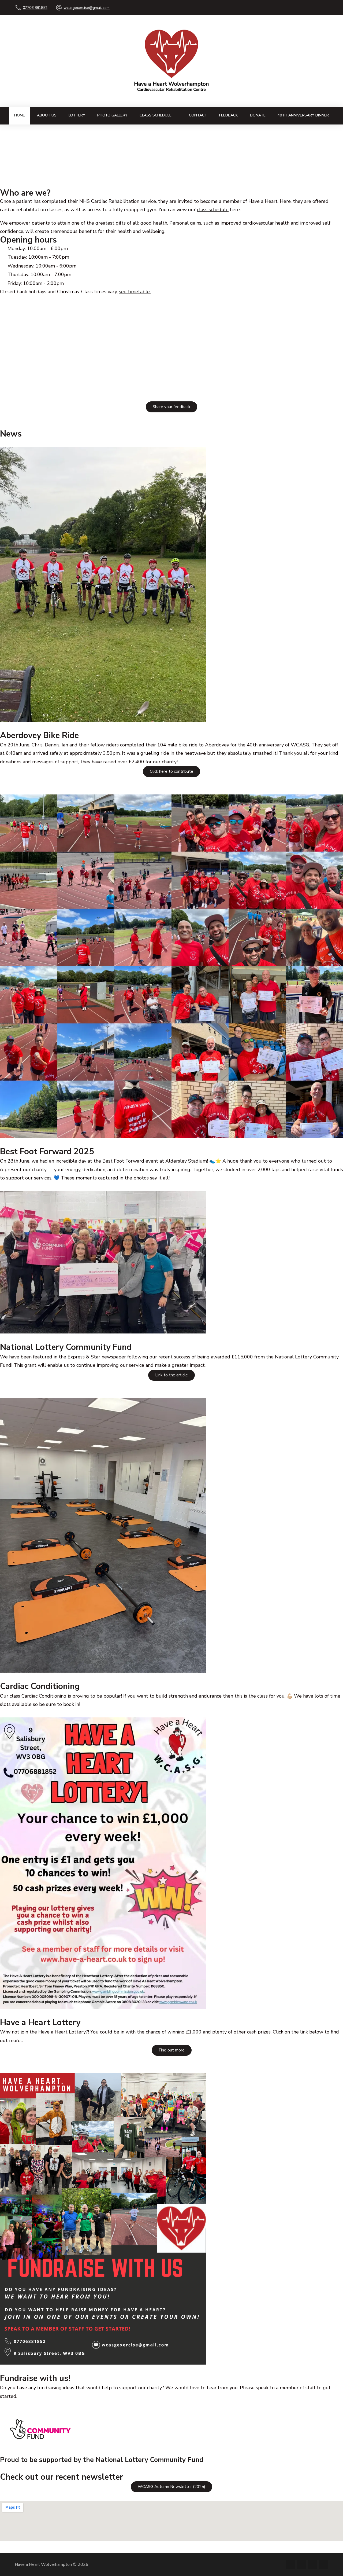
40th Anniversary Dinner (303, 115)
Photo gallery (112, 115)
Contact (198, 115)
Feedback (229, 115)
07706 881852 (35, 8)
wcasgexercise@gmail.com (87, 8)
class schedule (213, 210)
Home (20, 115)
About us (47, 115)
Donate (258, 115)
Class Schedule (156, 115)
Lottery (77, 115)
